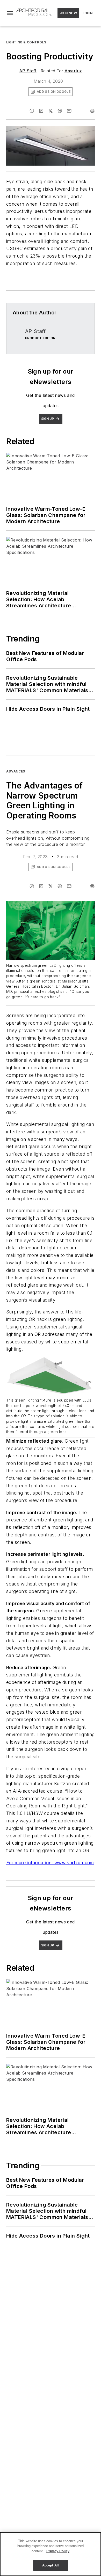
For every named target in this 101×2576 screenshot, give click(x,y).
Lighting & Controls (26, 42)
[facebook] (32, 111)
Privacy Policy (58, 2551)
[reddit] (60, 111)
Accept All (51, 2565)
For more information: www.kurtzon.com (50, 1863)
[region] (51, 2554)
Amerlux (73, 71)
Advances (16, 771)
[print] (92, 111)
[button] (10, 13)
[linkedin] (41, 111)
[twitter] (51, 111)
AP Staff (28, 71)
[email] (69, 111)
